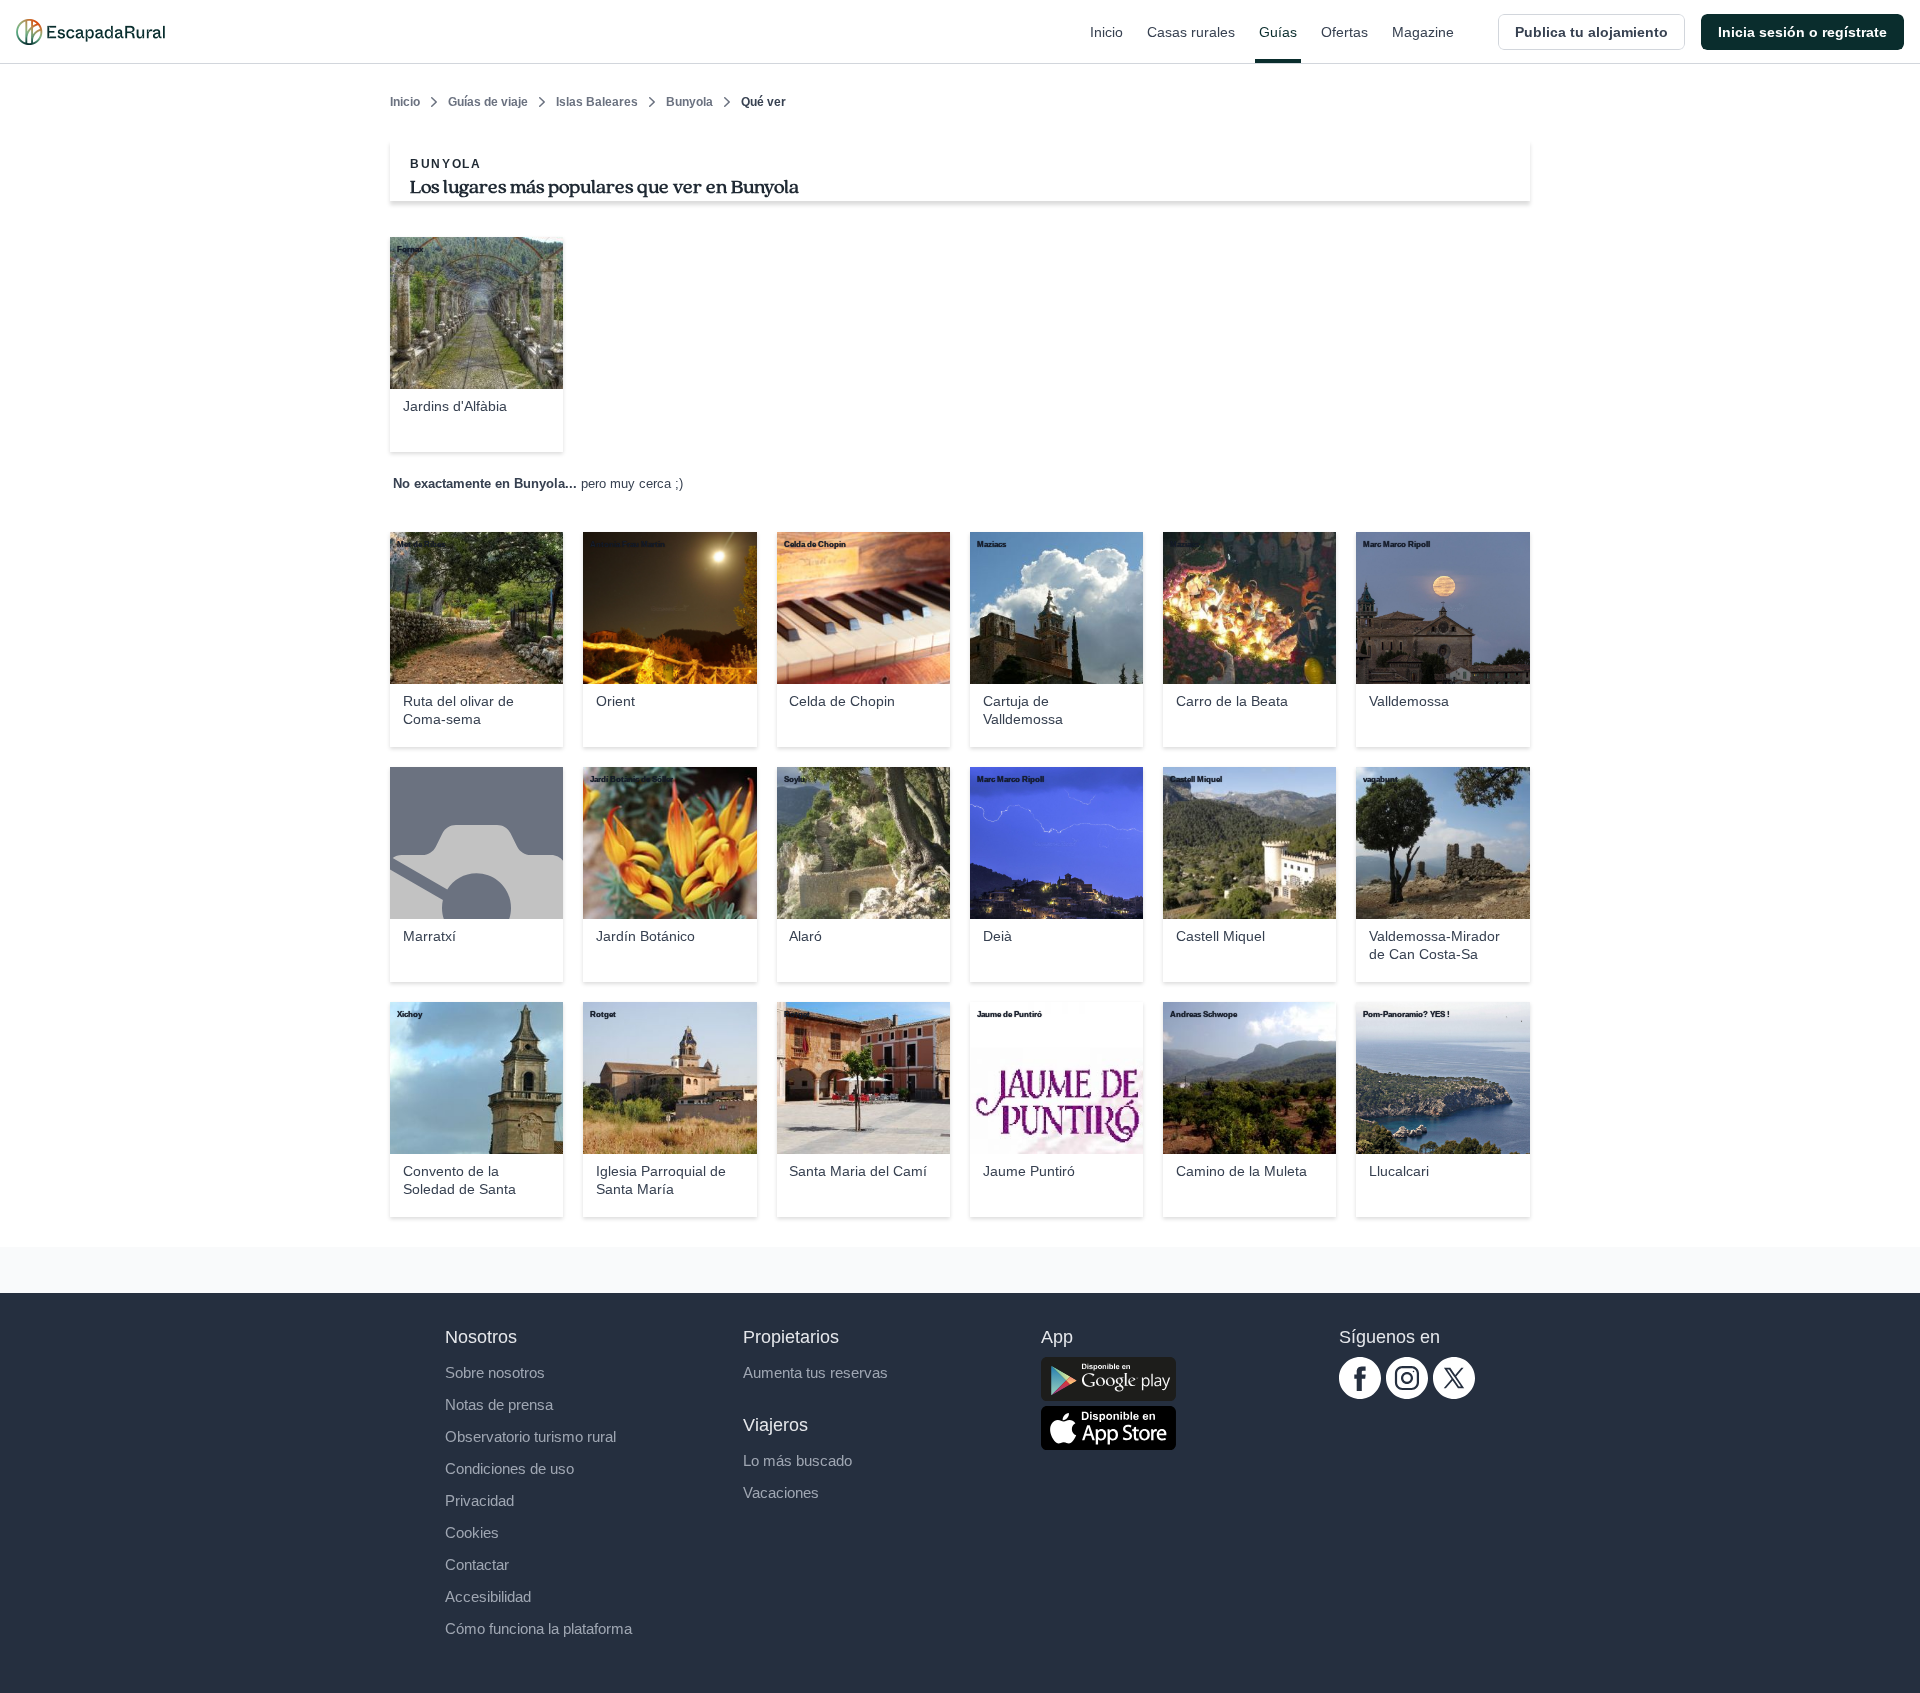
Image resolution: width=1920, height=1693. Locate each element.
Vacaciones (781, 1492)
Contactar (477, 1564)
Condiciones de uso (509, 1468)
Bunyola (689, 102)
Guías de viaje (488, 102)
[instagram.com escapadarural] (1407, 1393)
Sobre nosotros (495, 1372)
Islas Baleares (597, 102)
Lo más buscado (797, 1460)
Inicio (1106, 32)
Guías (1278, 32)
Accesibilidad (488, 1596)
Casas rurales (1191, 32)
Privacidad (479, 1500)
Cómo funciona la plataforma (538, 1628)
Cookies (472, 1532)
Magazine (1423, 32)
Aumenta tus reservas (815, 1372)
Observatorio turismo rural (530, 1436)
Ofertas (1344, 32)
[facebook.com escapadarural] (1360, 1393)
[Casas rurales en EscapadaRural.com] (90, 32)
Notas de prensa (499, 1404)
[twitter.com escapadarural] (1454, 1393)
